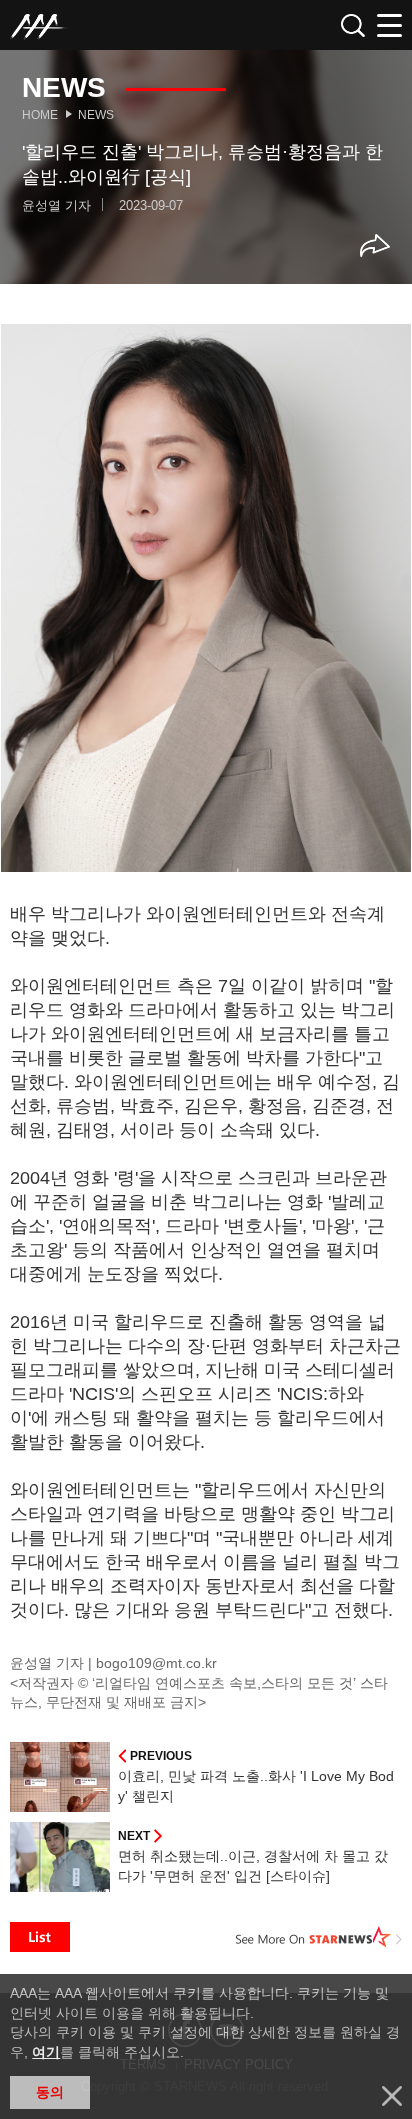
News (96, 115)
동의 (50, 2092)
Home (40, 115)
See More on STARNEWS (319, 1937)
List (40, 1937)
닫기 (392, 2096)
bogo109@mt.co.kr (156, 1663)
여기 (46, 2052)
